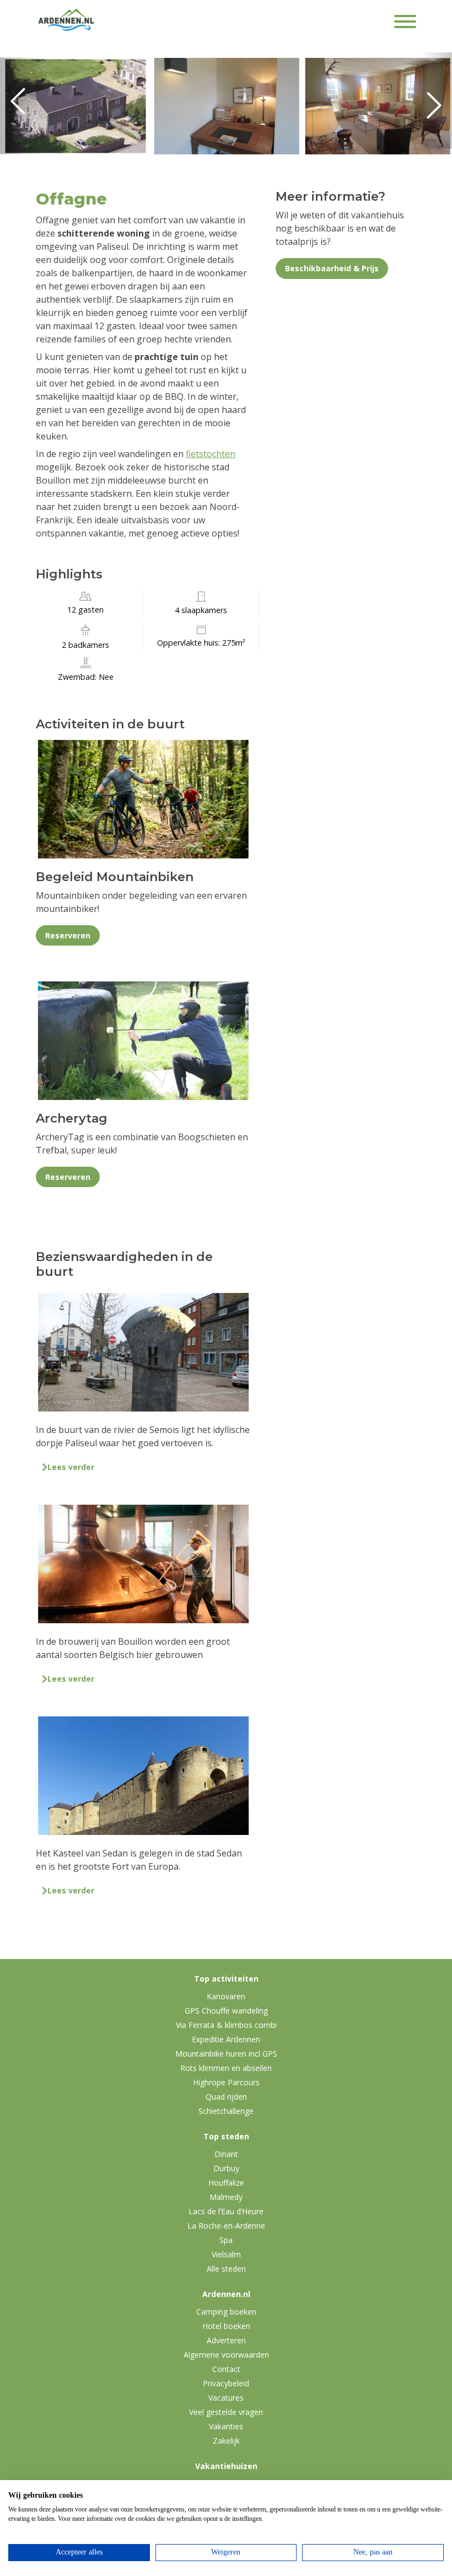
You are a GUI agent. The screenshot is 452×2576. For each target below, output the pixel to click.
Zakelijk (226, 2441)
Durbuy (226, 2168)
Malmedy (226, 2197)
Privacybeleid (226, 2383)
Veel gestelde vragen (226, 2412)
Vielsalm (226, 2254)
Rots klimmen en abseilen (226, 2068)
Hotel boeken (226, 2326)
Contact (226, 2369)
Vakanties (226, 2426)
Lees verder (71, 1467)
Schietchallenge (226, 2111)
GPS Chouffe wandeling (226, 2011)
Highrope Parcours (226, 2082)
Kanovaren (226, 1996)
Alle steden (226, 2269)
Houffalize (226, 2183)
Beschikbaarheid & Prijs (332, 268)
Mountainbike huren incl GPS (226, 2054)
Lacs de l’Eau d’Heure (226, 2211)
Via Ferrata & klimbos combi (226, 2025)
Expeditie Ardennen (226, 2039)
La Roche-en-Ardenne (226, 2226)
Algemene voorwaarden (226, 2355)
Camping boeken (226, 2312)
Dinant (226, 2154)
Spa (226, 2240)
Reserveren (68, 935)
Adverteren (226, 2340)
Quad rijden (226, 2097)
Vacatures (226, 2398)
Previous (22, 106)
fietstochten (211, 454)
